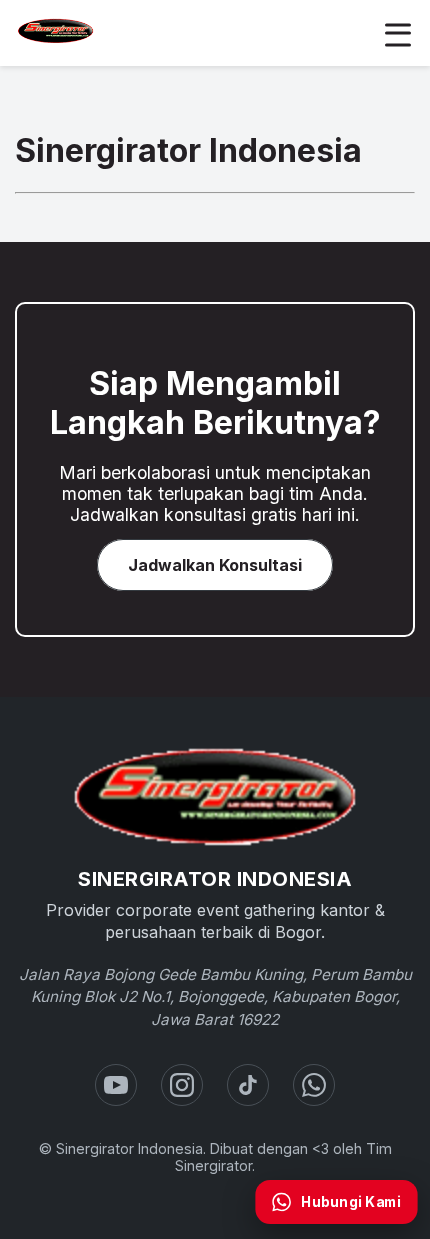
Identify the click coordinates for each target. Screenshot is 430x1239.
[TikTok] (248, 1085)
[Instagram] (182, 1085)
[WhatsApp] (314, 1085)
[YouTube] (116, 1085)
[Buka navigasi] (398, 33)
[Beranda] (215, 797)
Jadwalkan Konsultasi (215, 565)
